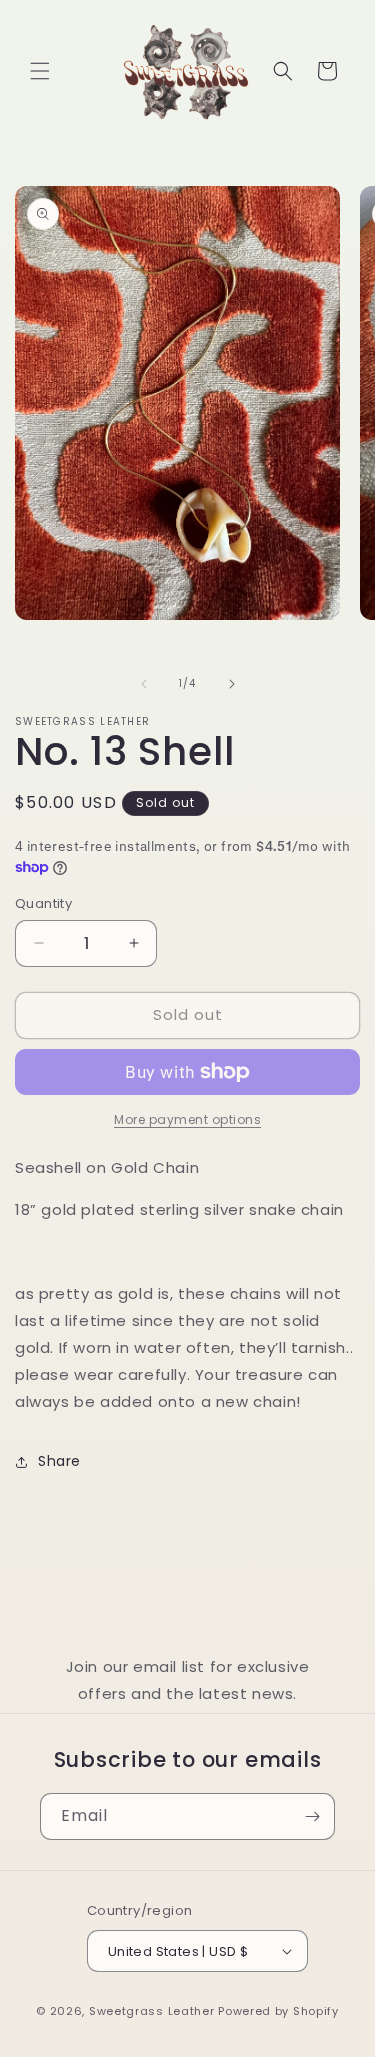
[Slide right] (232, 684)
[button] (40, 71)
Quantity (43, 903)
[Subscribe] (312, 1816)
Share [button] (59, 1461)
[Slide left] (144, 684)
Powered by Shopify (278, 2011)
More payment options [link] (187, 1119)
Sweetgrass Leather (152, 2011)
